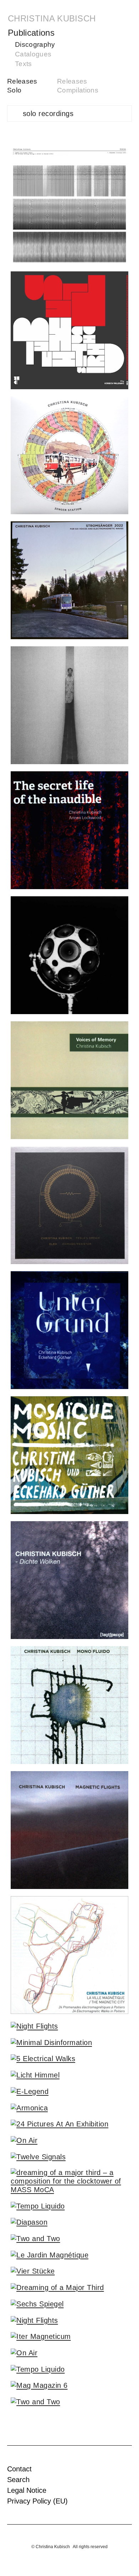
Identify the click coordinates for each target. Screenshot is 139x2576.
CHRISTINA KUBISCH (52, 18)
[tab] (69, 114)
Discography (35, 44)
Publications (31, 33)
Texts (24, 64)
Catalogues (33, 54)
